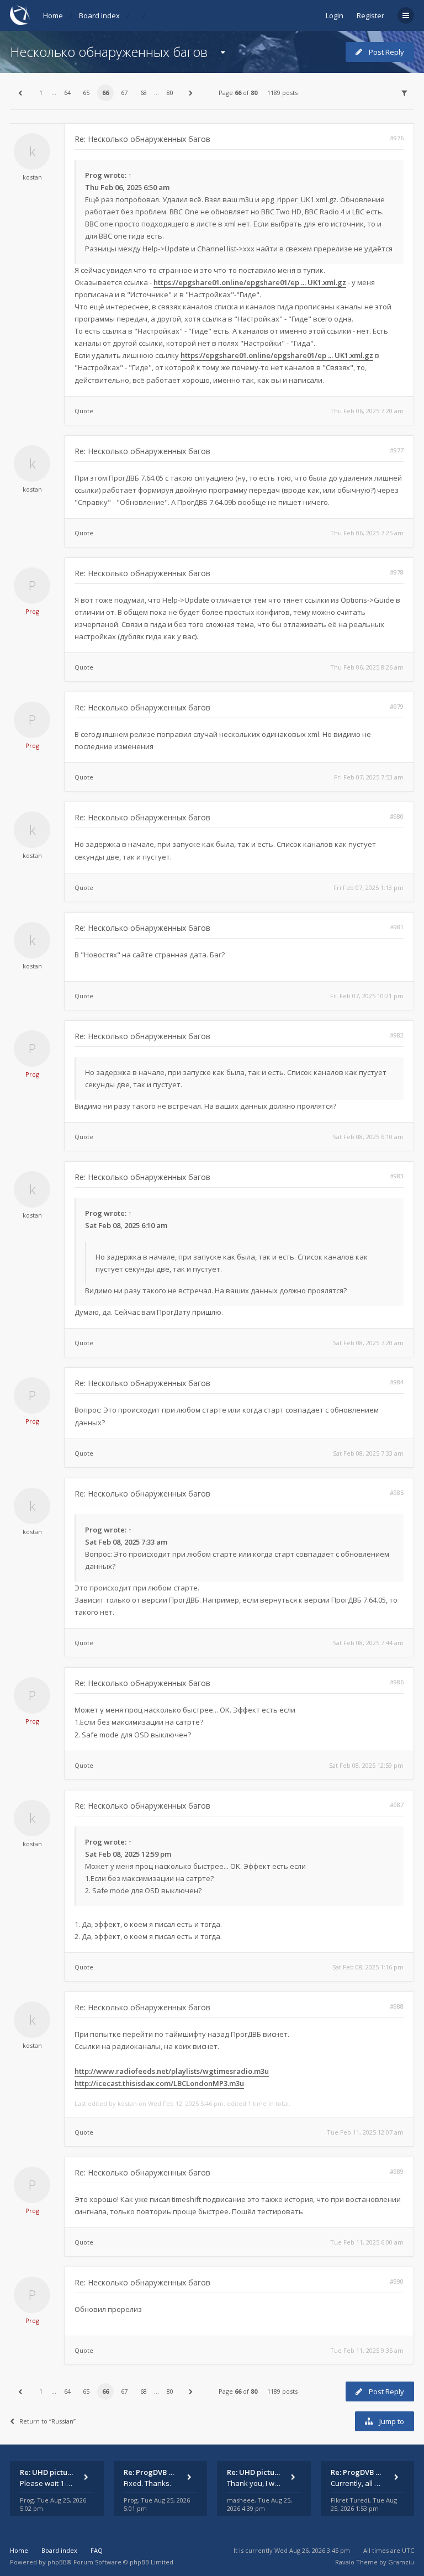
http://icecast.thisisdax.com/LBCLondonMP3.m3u (159, 2083)
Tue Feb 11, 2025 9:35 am (367, 2350)
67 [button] (124, 93)
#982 (397, 1035)
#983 (397, 1176)
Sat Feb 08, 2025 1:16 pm (368, 1967)
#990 (397, 2281)
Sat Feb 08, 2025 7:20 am (368, 1343)
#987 (397, 1805)
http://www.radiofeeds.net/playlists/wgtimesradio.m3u (172, 2071)
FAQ (97, 2550)
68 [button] (144, 93)
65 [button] (86, 93)
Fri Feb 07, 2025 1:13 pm (369, 887)
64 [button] (67, 93)
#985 (397, 1492)
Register (370, 15)
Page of (238, 93)
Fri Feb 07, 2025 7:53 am (369, 777)
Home (53, 15)
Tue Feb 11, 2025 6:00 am (367, 2242)
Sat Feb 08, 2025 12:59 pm (366, 1765)
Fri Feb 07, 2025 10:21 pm (367, 996)
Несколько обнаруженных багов (109, 52)
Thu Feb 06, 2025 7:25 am (367, 533)
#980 (397, 816)
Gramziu (401, 2562)
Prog (94, 175)
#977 (397, 450)
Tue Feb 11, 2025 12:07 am (365, 2132)
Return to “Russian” (47, 2421)
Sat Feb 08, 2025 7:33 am (368, 1453)
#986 (397, 1682)
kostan (32, 177)
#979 (397, 706)
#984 (397, 1382)
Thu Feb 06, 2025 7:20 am (367, 411)
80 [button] (170, 93)
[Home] (20, 15)
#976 (397, 138)
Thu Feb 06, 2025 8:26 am (367, 667)
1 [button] (41, 93)
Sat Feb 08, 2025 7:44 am (368, 1643)
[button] (20, 93)
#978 (397, 572)
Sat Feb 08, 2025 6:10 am (368, 1137)
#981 (397, 927)
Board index (99, 15)
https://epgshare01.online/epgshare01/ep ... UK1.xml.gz (250, 282)
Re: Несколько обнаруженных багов (142, 139)
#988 (397, 2006)
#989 (397, 2171)
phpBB (57, 2562)
